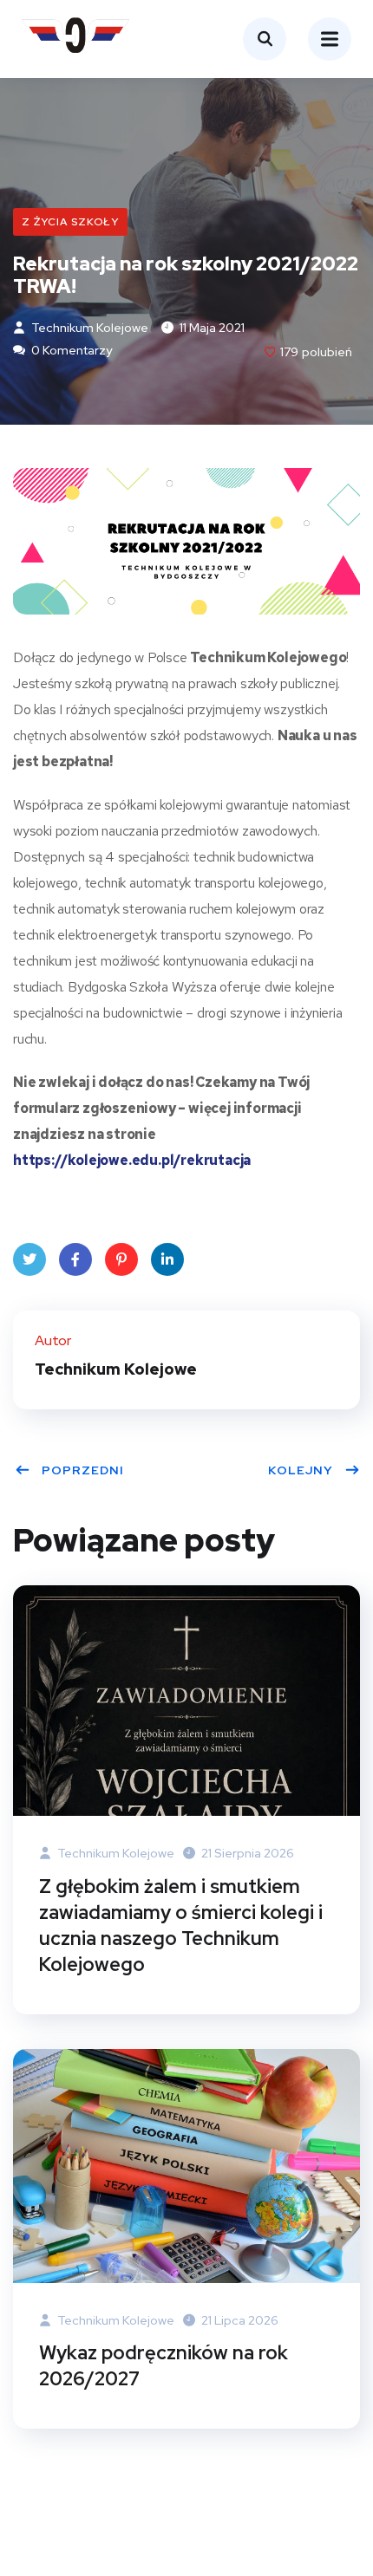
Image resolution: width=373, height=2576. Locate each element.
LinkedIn (167, 1259)
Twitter (29, 1259)
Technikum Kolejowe (88, 328)
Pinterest (121, 1259)
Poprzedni (83, 1470)
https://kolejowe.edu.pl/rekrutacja (132, 1160)
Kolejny (301, 1470)
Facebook (75, 1259)
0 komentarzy (70, 350)
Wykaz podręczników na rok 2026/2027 (164, 2366)
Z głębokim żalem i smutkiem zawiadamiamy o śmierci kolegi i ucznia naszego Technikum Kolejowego (181, 1925)
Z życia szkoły (70, 222)
